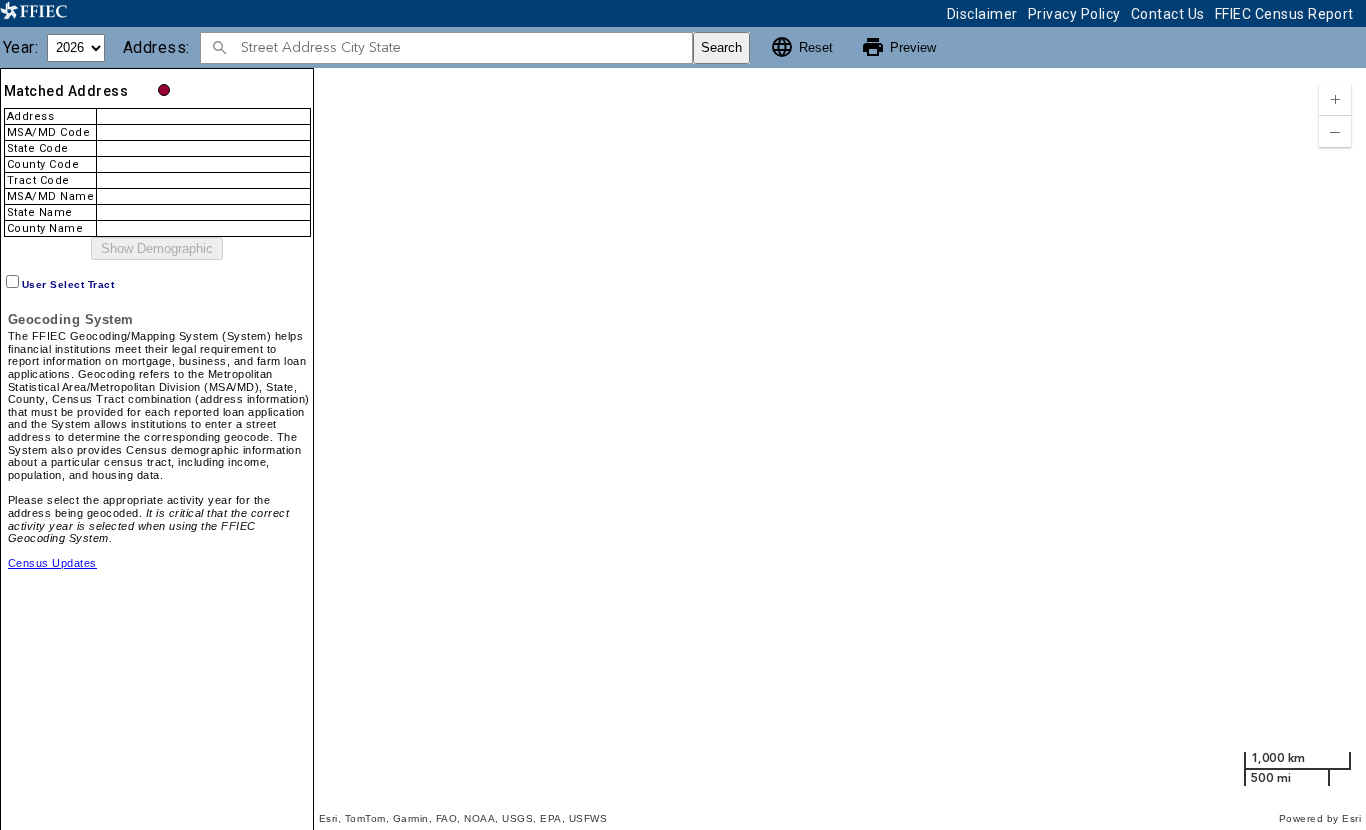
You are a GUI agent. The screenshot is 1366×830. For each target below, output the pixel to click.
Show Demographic (157, 248)
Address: (160, 47)
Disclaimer (982, 14)
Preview (898, 47)
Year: (25, 47)
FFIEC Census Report (1284, 14)
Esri (1351, 818)
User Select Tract (68, 284)
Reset (801, 47)
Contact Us (1168, 14)
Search (721, 47)
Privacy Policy (1074, 14)
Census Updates (52, 563)
